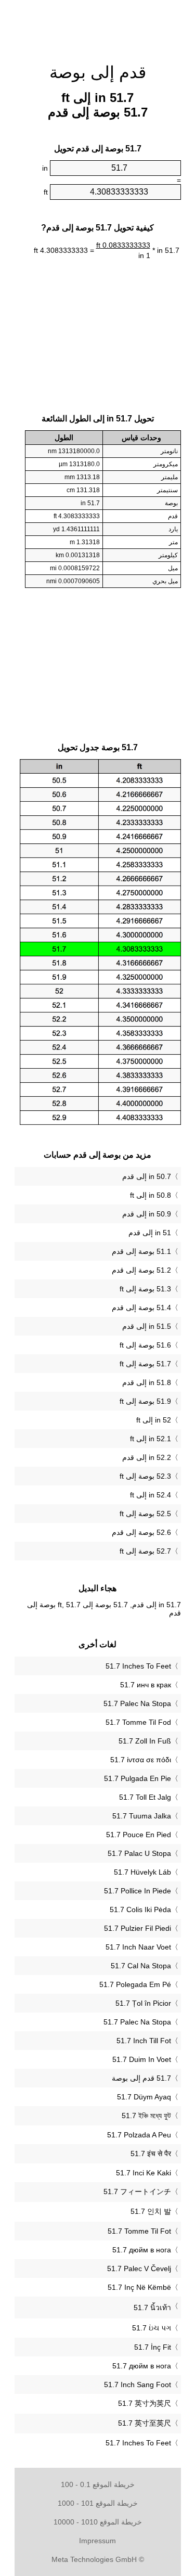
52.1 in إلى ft (151, 1439)
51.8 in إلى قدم (147, 1382)
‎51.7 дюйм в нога (142, 2250)
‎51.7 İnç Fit (153, 2347)
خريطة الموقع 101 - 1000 (98, 2503)
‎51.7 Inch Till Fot (144, 2041)
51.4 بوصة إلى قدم (141, 1308)
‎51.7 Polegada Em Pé (135, 1984)
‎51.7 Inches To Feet (138, 1666)
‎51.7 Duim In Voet (142, 2059)
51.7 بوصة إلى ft (145, 1364)
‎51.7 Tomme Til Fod (138, 1722)
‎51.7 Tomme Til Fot (139, 2231)
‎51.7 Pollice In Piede (138, 1891)
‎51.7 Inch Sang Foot (138, 2385)
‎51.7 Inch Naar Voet (138, 1947)
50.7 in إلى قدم (147, 1176)
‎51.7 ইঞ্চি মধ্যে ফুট (146, 2116)
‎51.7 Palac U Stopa (139, 1853)
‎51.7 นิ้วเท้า (152, 2308)
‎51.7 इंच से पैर (151, 2154)
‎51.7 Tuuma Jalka (142, 1816)
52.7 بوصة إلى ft (145, 1551)
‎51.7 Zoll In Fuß (145, 1741)
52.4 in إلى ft (151, 1495)
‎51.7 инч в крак (146, 1685)
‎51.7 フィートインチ (137, 2191)
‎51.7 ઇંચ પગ (152, 2328)
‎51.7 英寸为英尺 (145, 2403)
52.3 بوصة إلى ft (145, 1476)
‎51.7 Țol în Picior (143, 2003)
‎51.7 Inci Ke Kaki (144, 2173)
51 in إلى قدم (150, 1233)
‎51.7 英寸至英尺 (145, 2423)
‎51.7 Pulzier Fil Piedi (138, 1928)
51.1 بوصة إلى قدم (141, 1251)
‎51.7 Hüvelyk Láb (142, 1872)
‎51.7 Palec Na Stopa (137, 1703)
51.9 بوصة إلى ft (145, 1401)
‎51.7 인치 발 (151, 2211)
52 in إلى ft (154, 1420)
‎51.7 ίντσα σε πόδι (141, 1760)
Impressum (97, 2541)
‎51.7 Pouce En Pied (139, 1835)
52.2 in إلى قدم (147, 1457)
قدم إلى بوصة (98, 72)
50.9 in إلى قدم (147, 1214)
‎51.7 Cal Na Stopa (141, 1966)
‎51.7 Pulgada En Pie (138, 1778)
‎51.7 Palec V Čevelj (139, 2269)
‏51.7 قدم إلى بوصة (141, 2078)
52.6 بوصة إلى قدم (141, 1532)
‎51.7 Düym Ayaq (144, 2097)
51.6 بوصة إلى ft (145, 1345)
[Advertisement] (98, 26)
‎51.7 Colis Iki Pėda (140, 1909)
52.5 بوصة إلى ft (145, 1514)
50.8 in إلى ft (151, 1195)
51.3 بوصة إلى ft (145, 1289)
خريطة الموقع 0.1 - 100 (98, 2484)
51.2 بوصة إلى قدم (141, 1270)
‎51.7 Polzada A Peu (139, 2135)
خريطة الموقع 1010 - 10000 (98, 2522)
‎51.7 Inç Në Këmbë (139, 2287)
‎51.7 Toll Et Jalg (145, 1797)
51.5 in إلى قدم (147, 1326)
